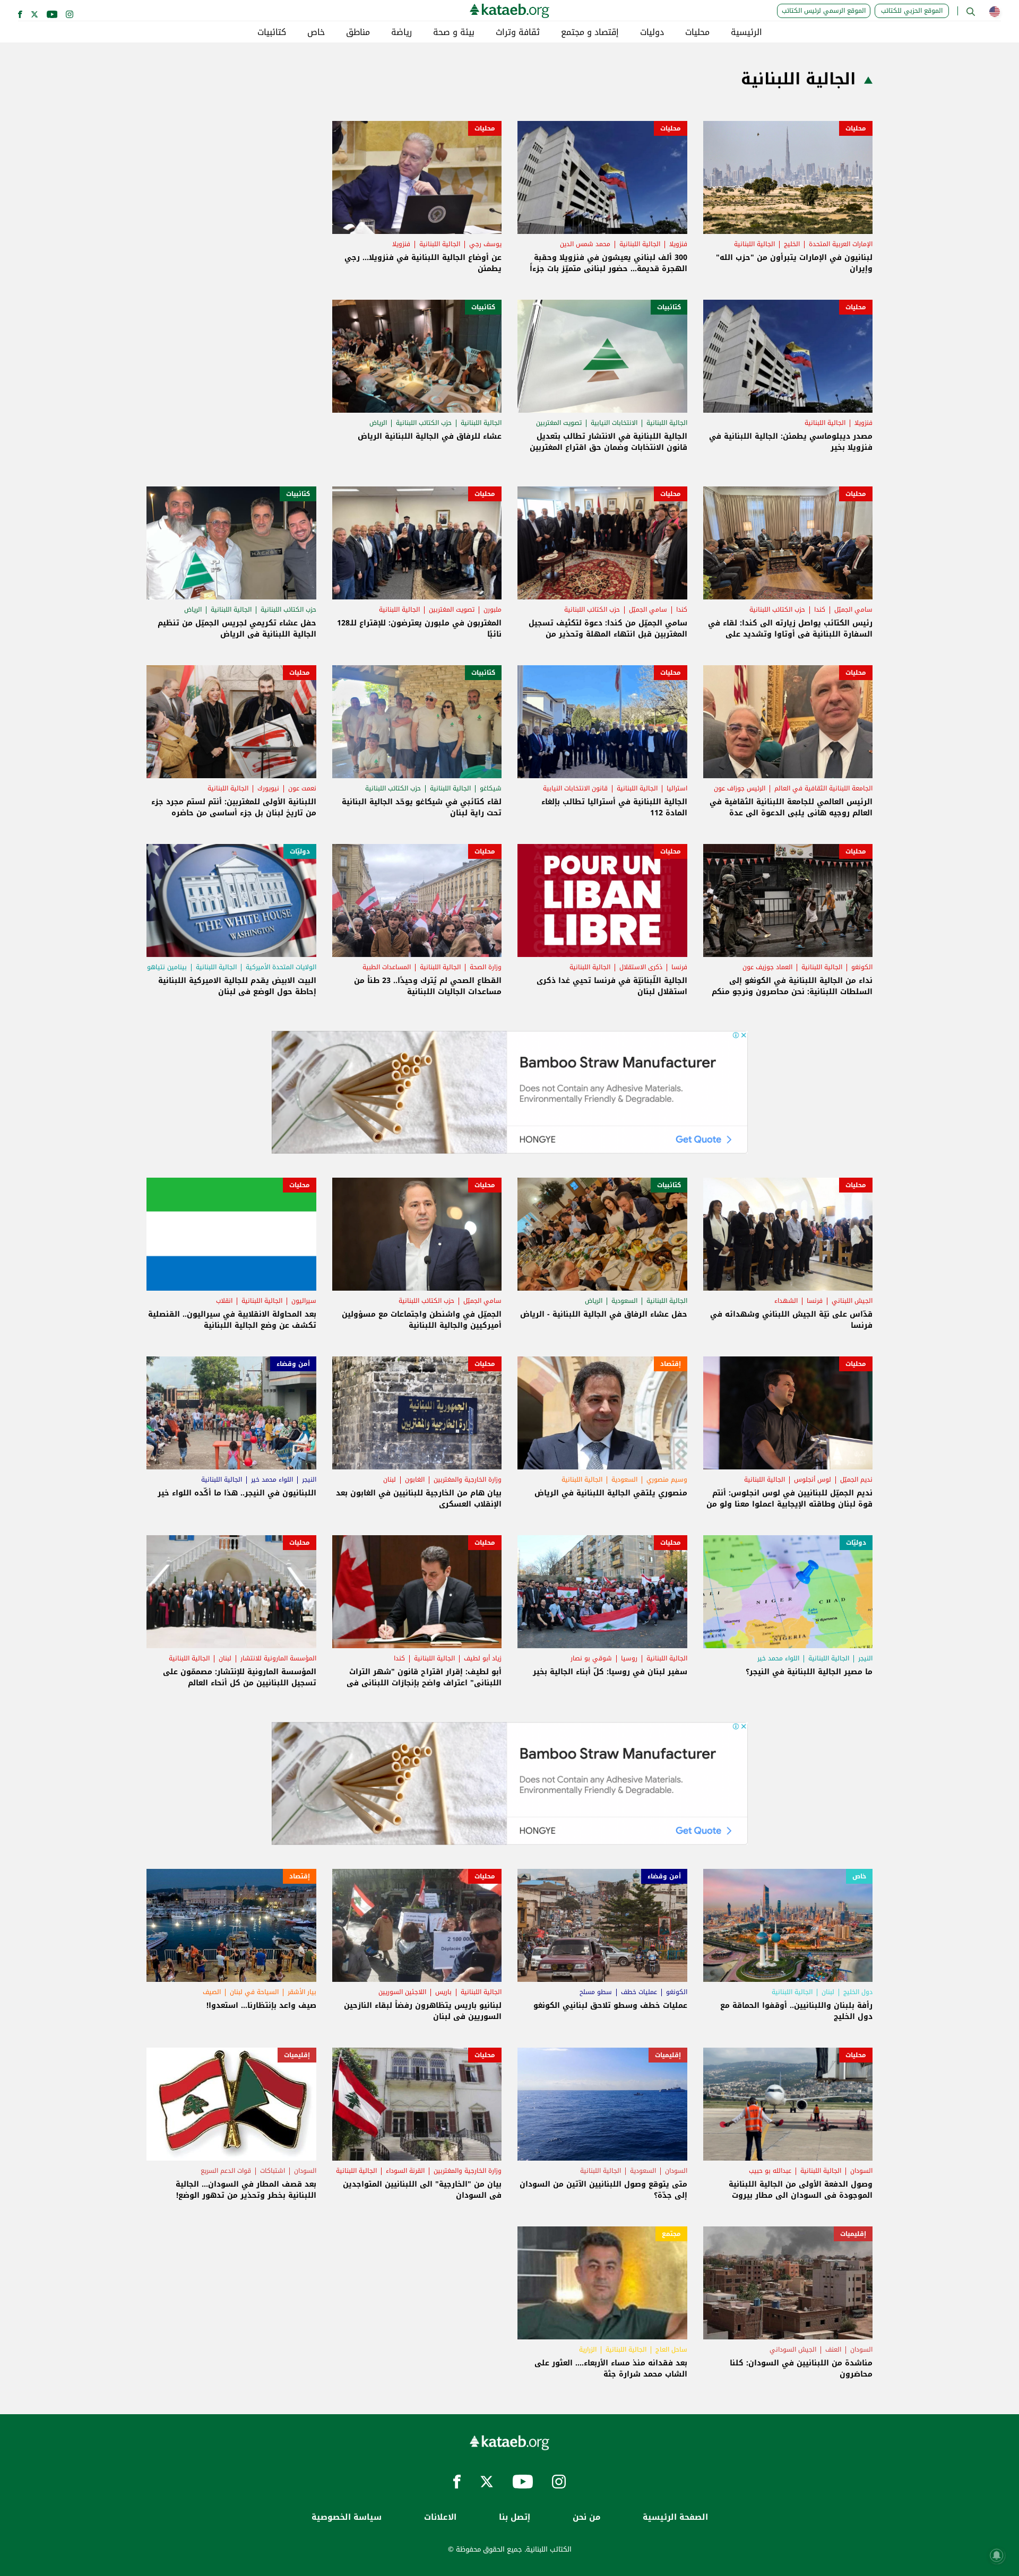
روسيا (629, 1658)
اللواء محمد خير (272, 1480)
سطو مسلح (596, 1992)
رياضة (401, 32)
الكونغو (862, 967)
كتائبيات (272, 32)
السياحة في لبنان (254, 1992)
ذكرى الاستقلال (641, 967)
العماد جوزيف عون (767, 967)
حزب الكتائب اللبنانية (424, 423)
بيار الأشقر (302, 1992)
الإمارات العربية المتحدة (841, 244)
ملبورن (493, 610)
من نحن (586, 2517)
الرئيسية (746, 32)
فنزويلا (678, 244)
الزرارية (588, 2349)
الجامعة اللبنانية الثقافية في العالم (823, 788)
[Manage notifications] (997, 2555)
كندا (820, 610)
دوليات (652, 32)
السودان (861, 2171)
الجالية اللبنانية (754, 244)
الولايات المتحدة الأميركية (281, 967)
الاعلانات (440, 2517)
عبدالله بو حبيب (770, 2171)
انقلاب (224, 1301)
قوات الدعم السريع (226, 2171)
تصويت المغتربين (559, 423)
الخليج (792, 244)
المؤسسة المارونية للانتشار (278, 1658)
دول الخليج (858, 1992)
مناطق (358, 32)
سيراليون (304, 1301)
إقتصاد (671, 1364)
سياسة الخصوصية (347, 2517)
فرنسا (679, 967)
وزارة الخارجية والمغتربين (468, 1480)
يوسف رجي (485, 244)
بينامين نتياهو (167, 967)
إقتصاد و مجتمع (590, 32)
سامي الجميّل (853, 610)
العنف (833, 2349)
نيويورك (268, 788)
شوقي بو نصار (591, 1658)
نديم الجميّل (856, 1480)
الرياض (378, 423)
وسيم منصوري (667, 1480)
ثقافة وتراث (518, 32)
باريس (443, 1992)
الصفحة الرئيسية (675, 2517)
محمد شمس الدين (585, 244)
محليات (697, 32)
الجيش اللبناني (852, 1301)
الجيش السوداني (793, 2349)
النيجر (309, 1480)
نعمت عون (302, 788)
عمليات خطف (639, 1992)
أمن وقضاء (293, 1364)
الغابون (415, 1480)
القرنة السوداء (405, 2171)
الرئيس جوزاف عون (740, 788)
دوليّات (300, 851)
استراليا (677, 788)
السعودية (624, 1301)
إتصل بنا (515, 2517)
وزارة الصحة (486, 967)
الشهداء (786, 1301)
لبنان (390, 1480)
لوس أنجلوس (813, 1480)
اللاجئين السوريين (402, 1992)
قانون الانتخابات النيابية (575, 788)
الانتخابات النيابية (614, 423)
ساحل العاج (671, 2349)
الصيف (212, 1992)
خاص (316, 32)
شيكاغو (491, 788)
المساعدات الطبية (387, 967)
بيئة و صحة (454, 32)
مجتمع (671, 2234)
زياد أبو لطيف (483, 1658)
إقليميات (668, 2055)
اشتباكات (273, 2171)
